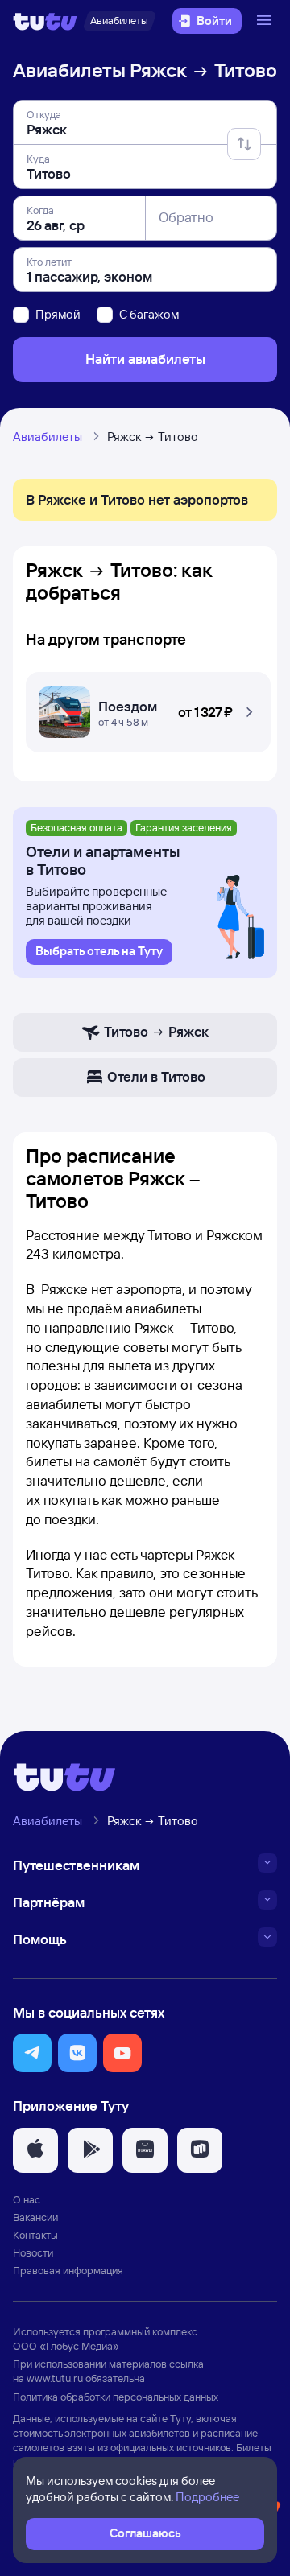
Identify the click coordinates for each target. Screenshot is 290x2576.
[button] (148, 708)
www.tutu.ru (55, 2378)
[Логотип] (45, 21)
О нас (27, 2199)
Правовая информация (68, 2270)
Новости (33, 2252)
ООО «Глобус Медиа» (66, 2346)
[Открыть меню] (266, 21)
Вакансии (35, 2217)
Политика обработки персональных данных (116, 2397)
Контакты (35, 2235)
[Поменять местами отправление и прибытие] (244, 144)
